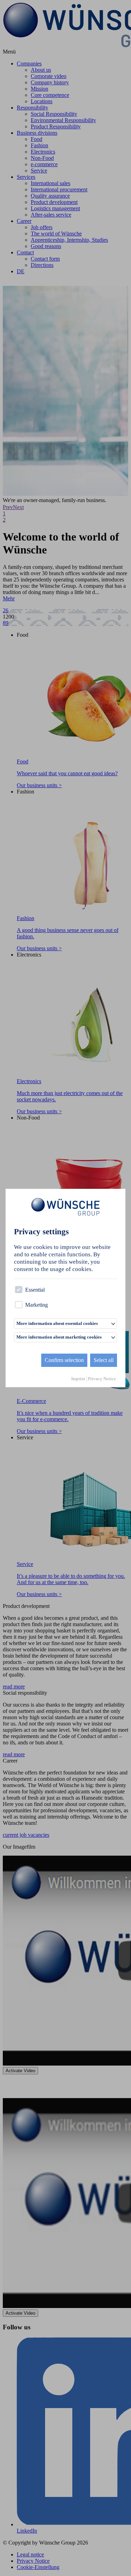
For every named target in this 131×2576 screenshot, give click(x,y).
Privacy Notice (102, 1379)
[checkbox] (19, 1290)
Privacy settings (41, 1232)
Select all (104, 1360)
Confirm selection (64, 1360)
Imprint (78, 1379)
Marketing (37, 1305)
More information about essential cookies (57, 1324)
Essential (35, 1290)
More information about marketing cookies (59, 1337)
